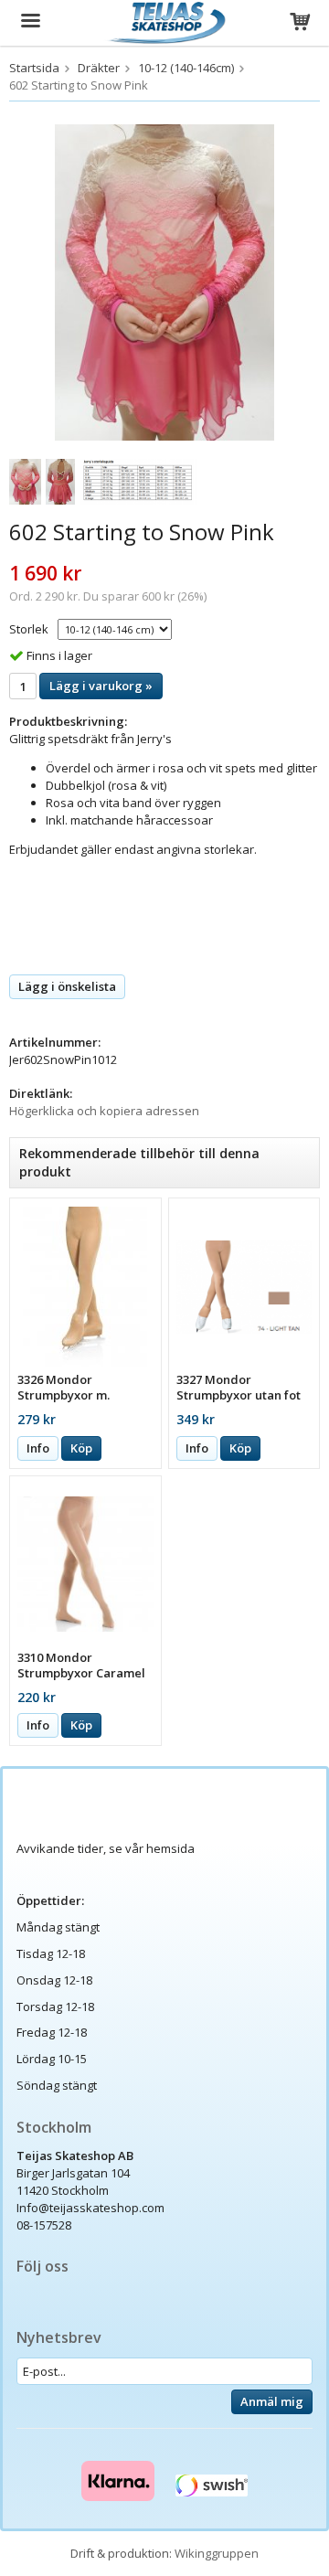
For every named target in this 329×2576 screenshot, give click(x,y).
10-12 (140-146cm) (186, 68)
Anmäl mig (272, 2401)
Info (38, 1448)
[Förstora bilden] (164, 281)
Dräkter (99, 68)
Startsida (34, 68)
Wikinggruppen (217, 2553)
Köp (81, 1448)
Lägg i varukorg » (101, 686)
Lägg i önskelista (67, 986)
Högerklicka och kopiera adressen (104, 1111)
